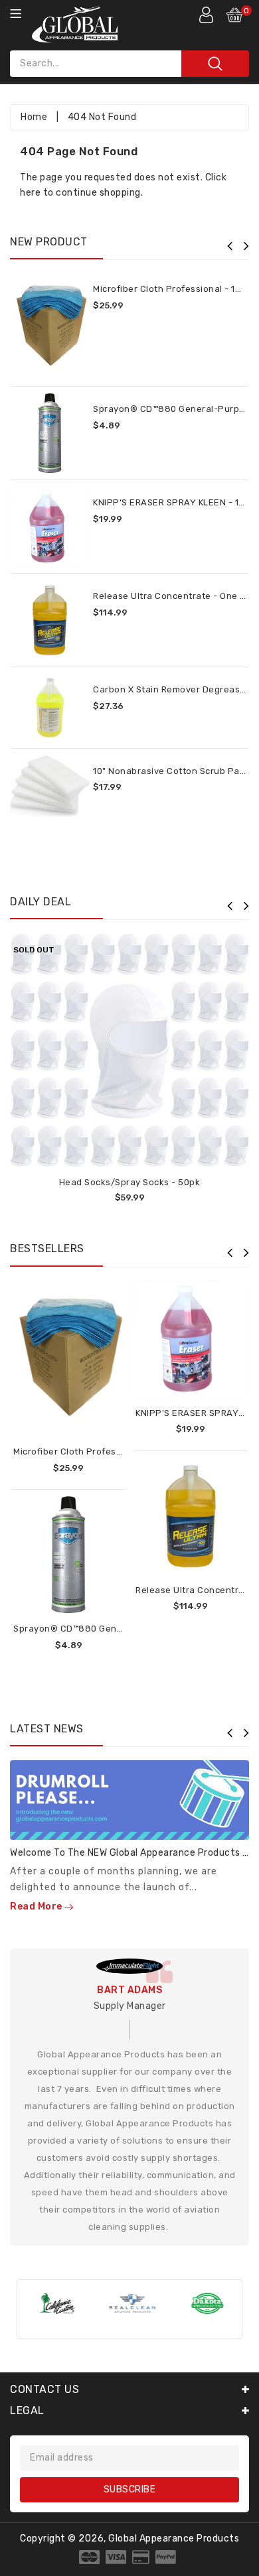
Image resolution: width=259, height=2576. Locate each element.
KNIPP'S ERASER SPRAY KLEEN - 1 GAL (176, 502)
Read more (37, 1906)
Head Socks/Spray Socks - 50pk (130, 1182)
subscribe (130, 2489)
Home (34, 117)
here (30, 193)
